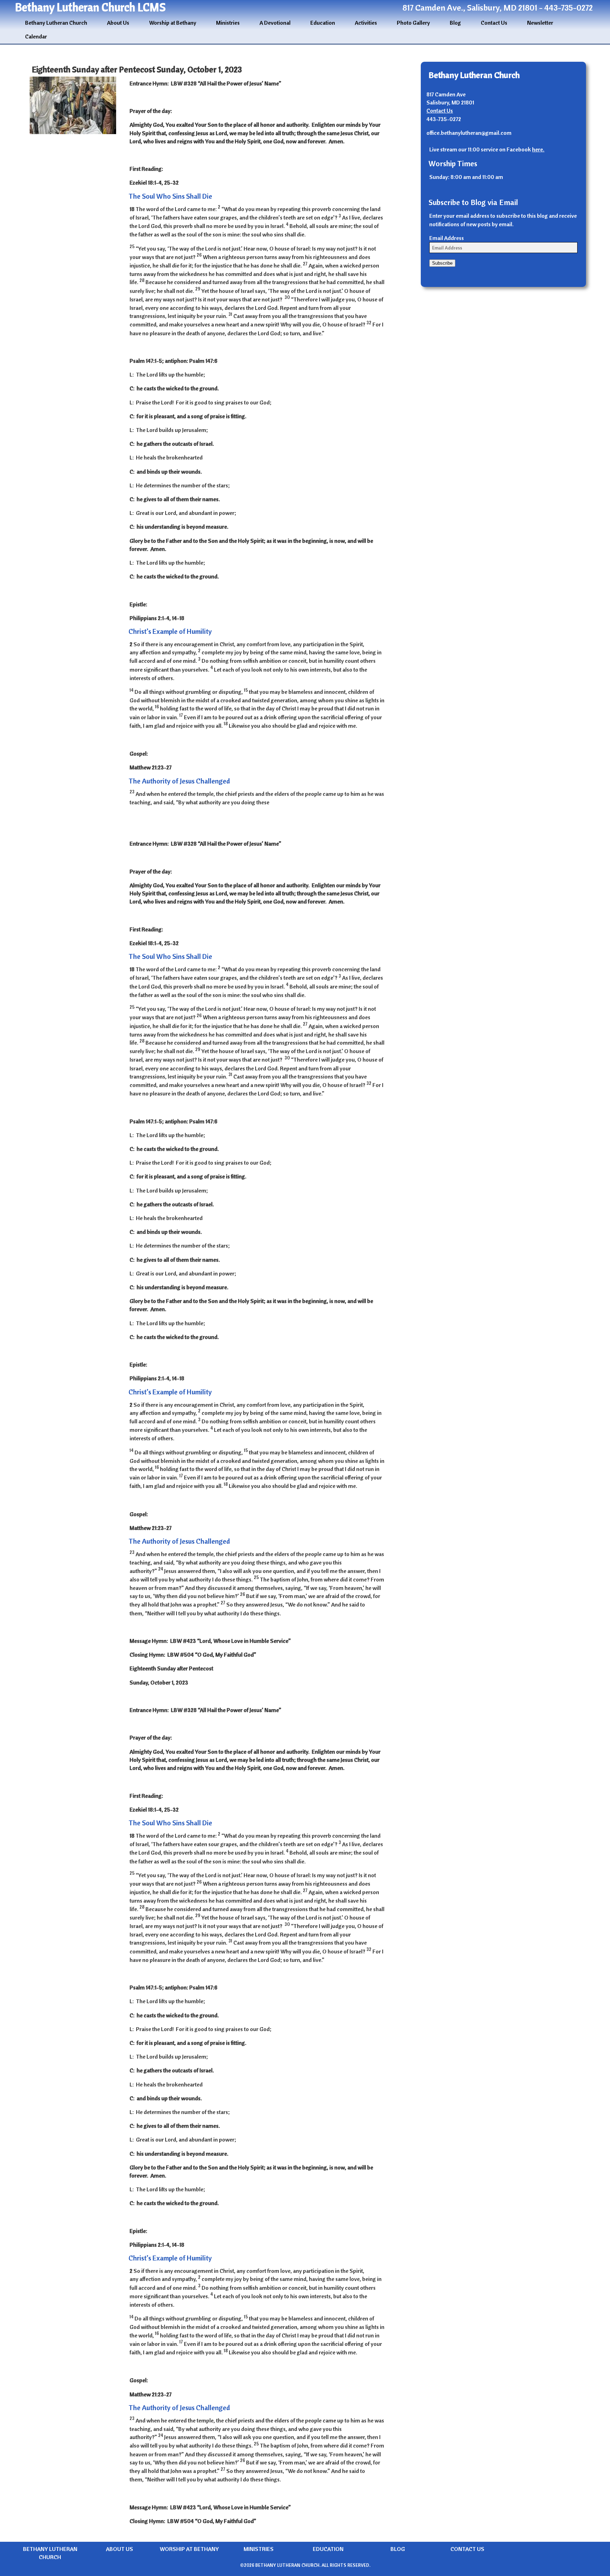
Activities (366, 23)
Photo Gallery (413, 23)
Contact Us (494, 23)
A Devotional (275, 23)
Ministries (228, 23)
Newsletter (540, 23)
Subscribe (442, 263)
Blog (455, 23)
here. (538, 149)
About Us (118, 23)
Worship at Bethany (173, 23)
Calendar (36, 36)
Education (323, 23)
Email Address (447, 238)
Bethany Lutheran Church (56, 23)
